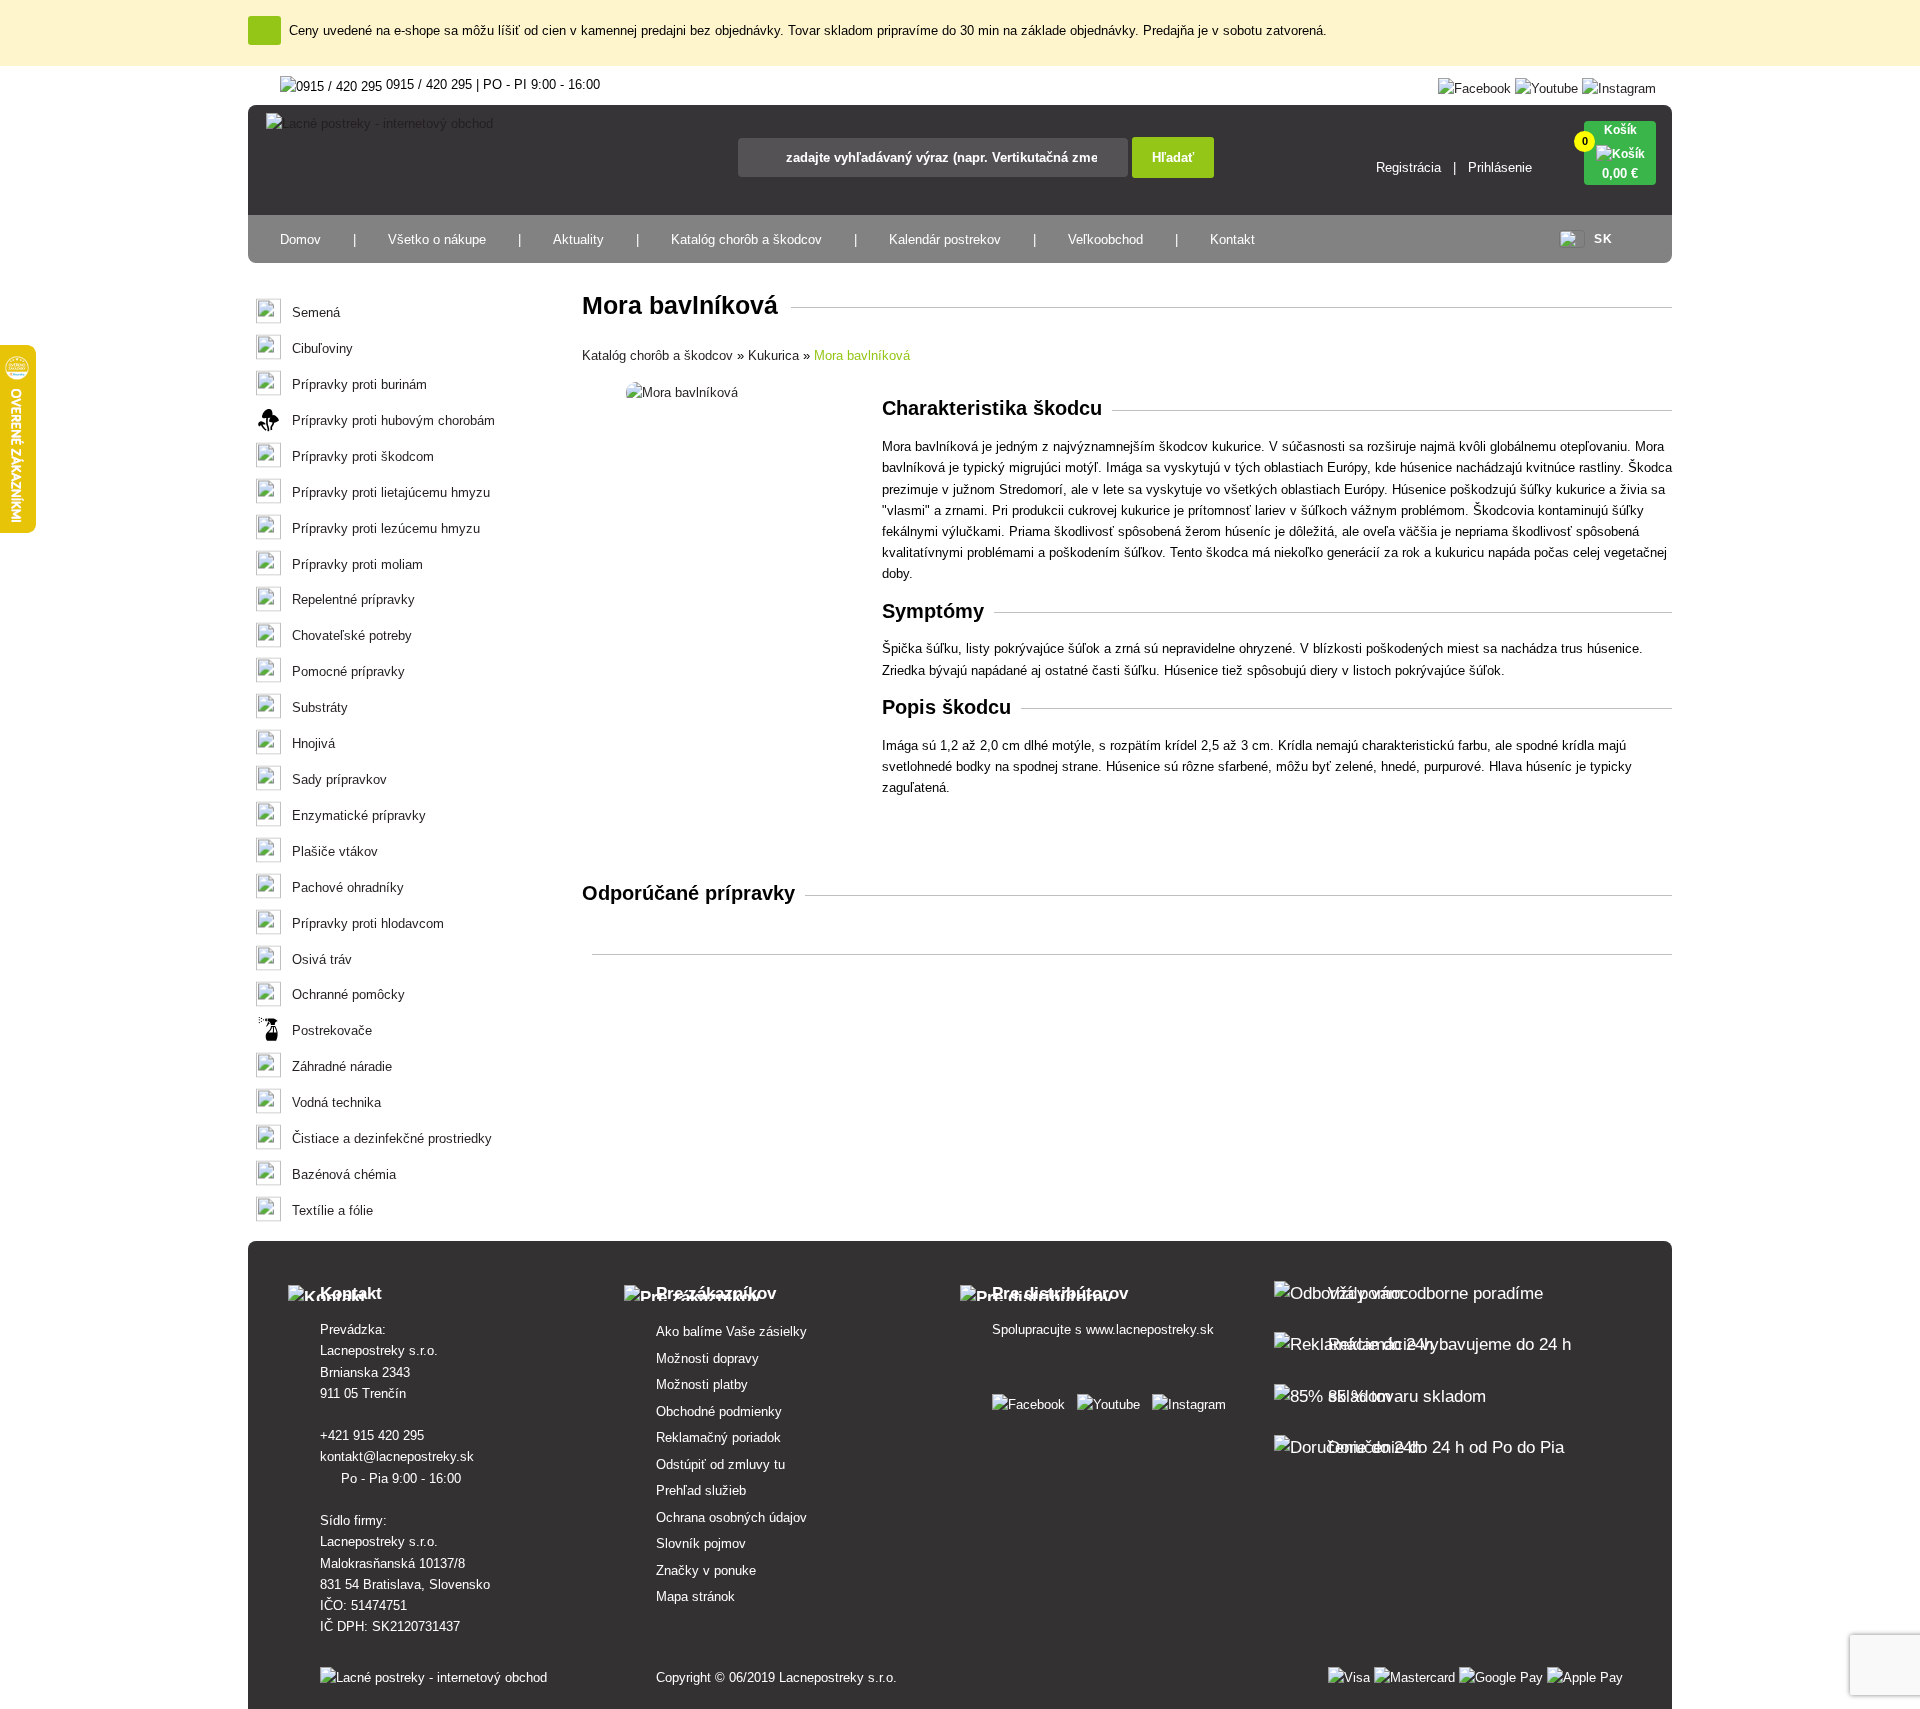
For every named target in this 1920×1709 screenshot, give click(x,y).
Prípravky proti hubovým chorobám (393, 420)
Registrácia (1408, 167)
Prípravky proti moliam (357, 564)
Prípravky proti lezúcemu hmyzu (386, 528)
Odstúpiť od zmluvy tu (720, 1464)
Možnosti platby (702, 1384)
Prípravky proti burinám (359, 384)
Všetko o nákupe (437, 239)
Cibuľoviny (322, 348)
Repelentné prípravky (353, 599)
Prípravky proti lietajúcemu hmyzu (391, 492)
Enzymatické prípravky (359, 815)
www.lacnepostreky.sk (1150, 1329)
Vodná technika (336, 1102)
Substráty (320, 707)
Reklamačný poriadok (718, 1437)
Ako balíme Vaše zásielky (731, 1331)
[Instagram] (1619, 84)
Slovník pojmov (701, 1543)
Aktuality (578, 239)
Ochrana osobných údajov (731, 1517)
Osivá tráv (322, 959)
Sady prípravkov (339, 779)
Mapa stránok (695, 1596)
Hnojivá (313, 743)
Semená (316, 312)
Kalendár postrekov (945, 239)
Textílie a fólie (332, 1210)
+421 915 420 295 (374, 1435)
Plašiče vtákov (335, 851)
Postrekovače (332, 1030)
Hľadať (1173, 157)
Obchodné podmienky (719, 1411)
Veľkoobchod (1105, 239)
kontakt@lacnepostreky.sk (399, 1456)
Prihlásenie (1500, 167)
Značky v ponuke (706, 1570)
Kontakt (1232, 239)
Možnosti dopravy (707, 1358)
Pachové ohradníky (348, 887)
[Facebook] (1474, 84)
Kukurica (773, 355)
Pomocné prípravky (348, 671)
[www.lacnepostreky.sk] (1032, 1400)
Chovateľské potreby (352, 635)
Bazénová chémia (344, 1174)
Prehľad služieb (701, 1490)
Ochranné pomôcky (348, 994)
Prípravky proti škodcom (363, 456)
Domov (300, 239)
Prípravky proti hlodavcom (368, 923)
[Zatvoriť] (264, 30)
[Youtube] (1546, 84)
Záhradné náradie (342, 1066)
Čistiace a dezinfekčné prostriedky (392, 1138)
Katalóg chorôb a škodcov (746, 239)
